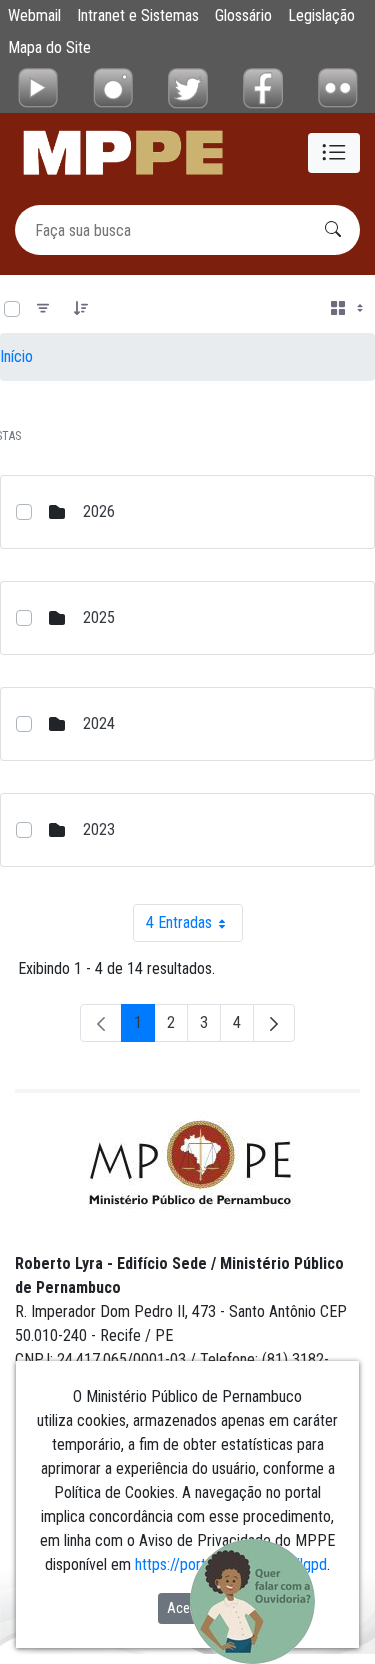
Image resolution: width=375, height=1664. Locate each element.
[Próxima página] (274, 1023)
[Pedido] (81, 309)
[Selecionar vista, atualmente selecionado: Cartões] (349, 309)
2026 (99, 511)
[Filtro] (43, 309)
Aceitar (187, 1608)
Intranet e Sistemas (138, 15)
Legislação (321, 15)
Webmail (34, 15)
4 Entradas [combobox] (194, 927)
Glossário (243, 15)
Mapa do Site (49, 47)
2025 (99, 617)
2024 (99, 723)
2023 (99, 829)
